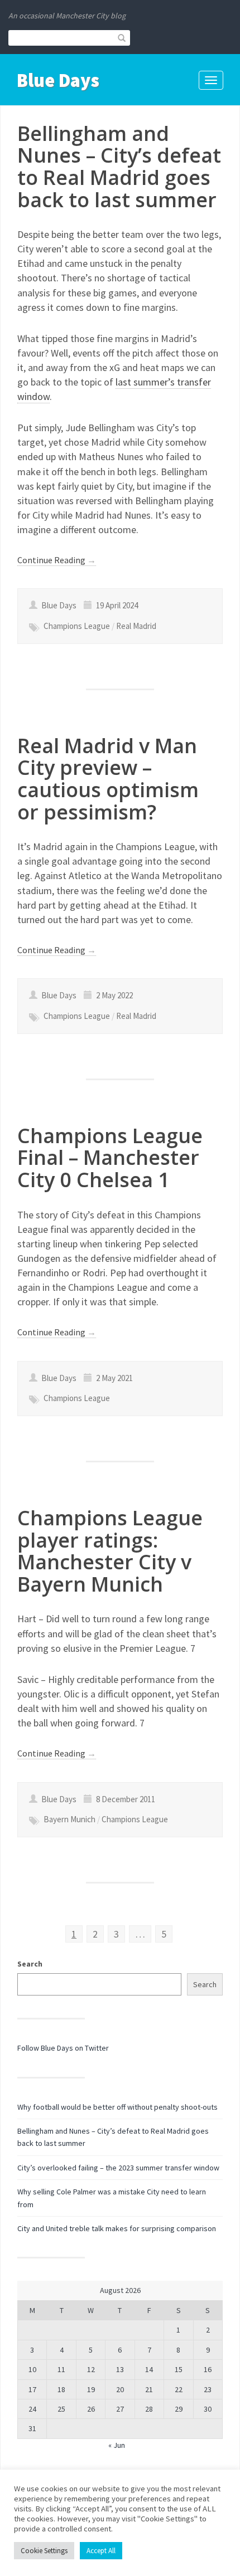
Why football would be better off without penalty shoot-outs (117, 2107)
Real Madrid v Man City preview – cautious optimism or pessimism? (108, 779)
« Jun (117, 2445)
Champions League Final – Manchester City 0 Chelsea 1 (110, 1158)
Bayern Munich (69, 1819)
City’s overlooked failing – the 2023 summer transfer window (118, 2168)
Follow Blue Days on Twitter (63, 2048)
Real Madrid (136, 626)
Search (30, 1964)
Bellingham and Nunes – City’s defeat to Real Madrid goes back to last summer (119, 167)
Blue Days (58, 80)
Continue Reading (57, 560)
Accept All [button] (101, 2551)
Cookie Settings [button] (44, 2551)
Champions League (77, 626)
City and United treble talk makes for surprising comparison (117, 2228)
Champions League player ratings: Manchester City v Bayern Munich (110, 1551)
